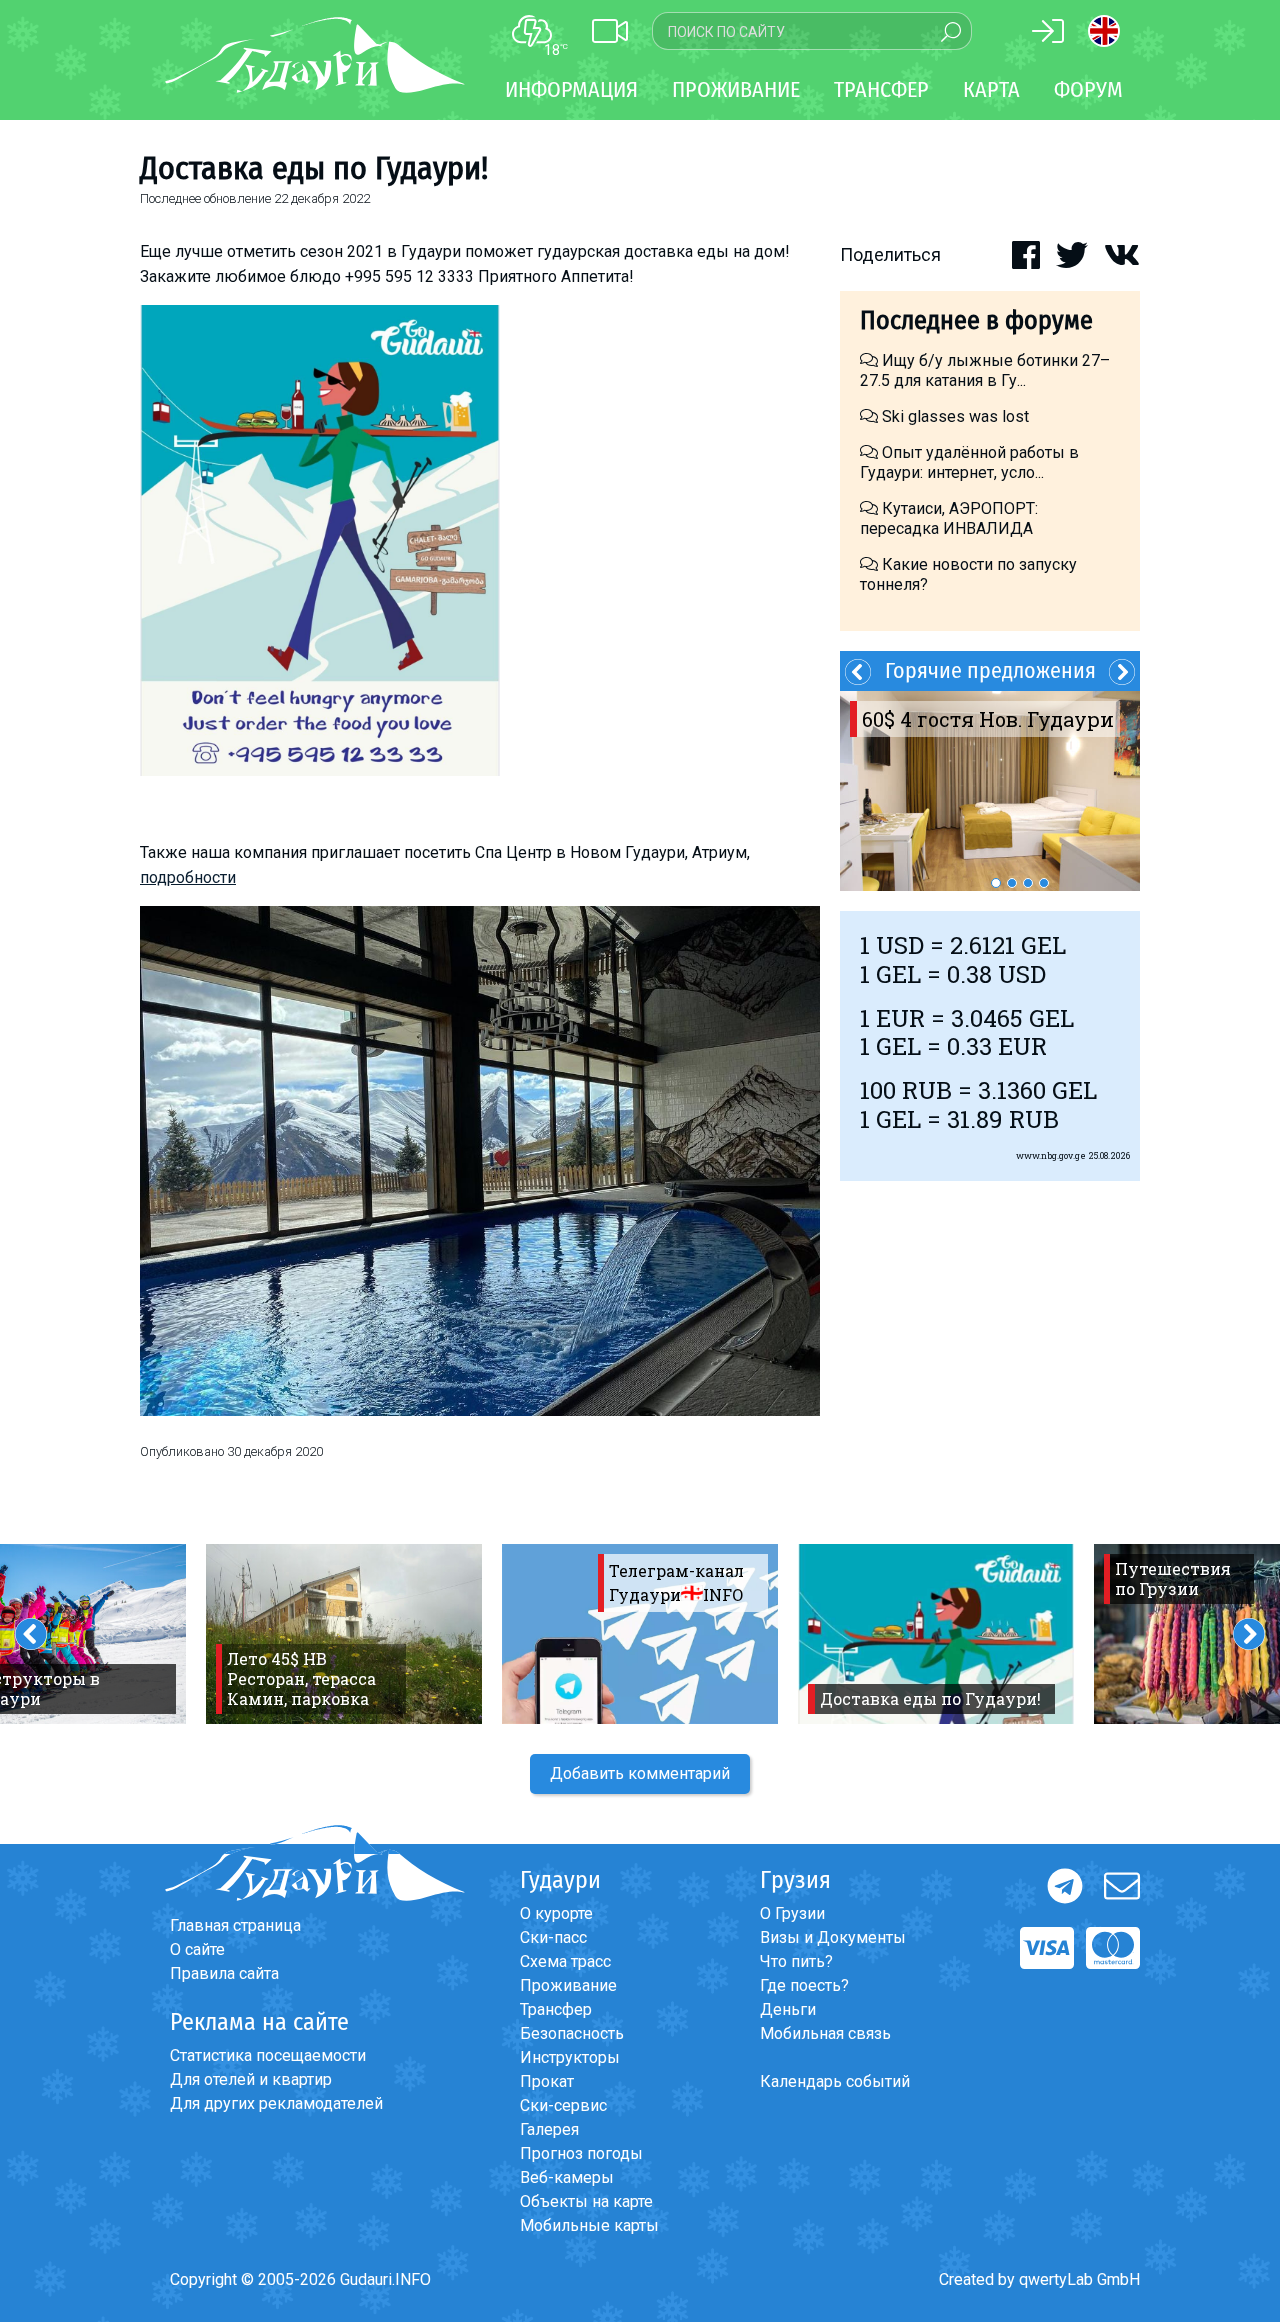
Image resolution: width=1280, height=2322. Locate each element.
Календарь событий (835, 2081)
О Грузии (792, 1913)
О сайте (197, 1949)
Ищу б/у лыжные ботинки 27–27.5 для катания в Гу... (985, 370)
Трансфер (556, 2009)
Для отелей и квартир (251, 2079)
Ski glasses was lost (953, 416)
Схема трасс (565, 1961)
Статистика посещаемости (268, 2055)
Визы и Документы (833, 1937)
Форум (1088, 89)
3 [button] (1028, 883)
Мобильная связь (825, 2033)
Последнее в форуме (976, 320)
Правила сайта (224, 1973)
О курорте (556, 1913)
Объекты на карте (586, 2201)
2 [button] (1012, 883)
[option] (990, 791)
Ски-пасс (553, 1937)
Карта (991, 89)
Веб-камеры (567, 2177)
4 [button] (1044, 883)
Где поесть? (804, 1985)
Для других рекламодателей (276, 2103)
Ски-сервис (563, 2105)
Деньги (788, 2009)
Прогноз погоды (581, 2153)
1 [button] (996, 883)
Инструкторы (570, 2057)
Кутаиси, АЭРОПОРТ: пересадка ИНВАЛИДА (949, 518)
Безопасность (572, 2033)
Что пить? (796, 1961)
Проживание (568, 1985)
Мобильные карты (589, 2225)
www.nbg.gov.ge (1051, 1155)
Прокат (547, 2081)
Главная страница (235, 1925)
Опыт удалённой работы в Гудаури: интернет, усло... (969, 462)
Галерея (549, 2129)
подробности (188, 877)
